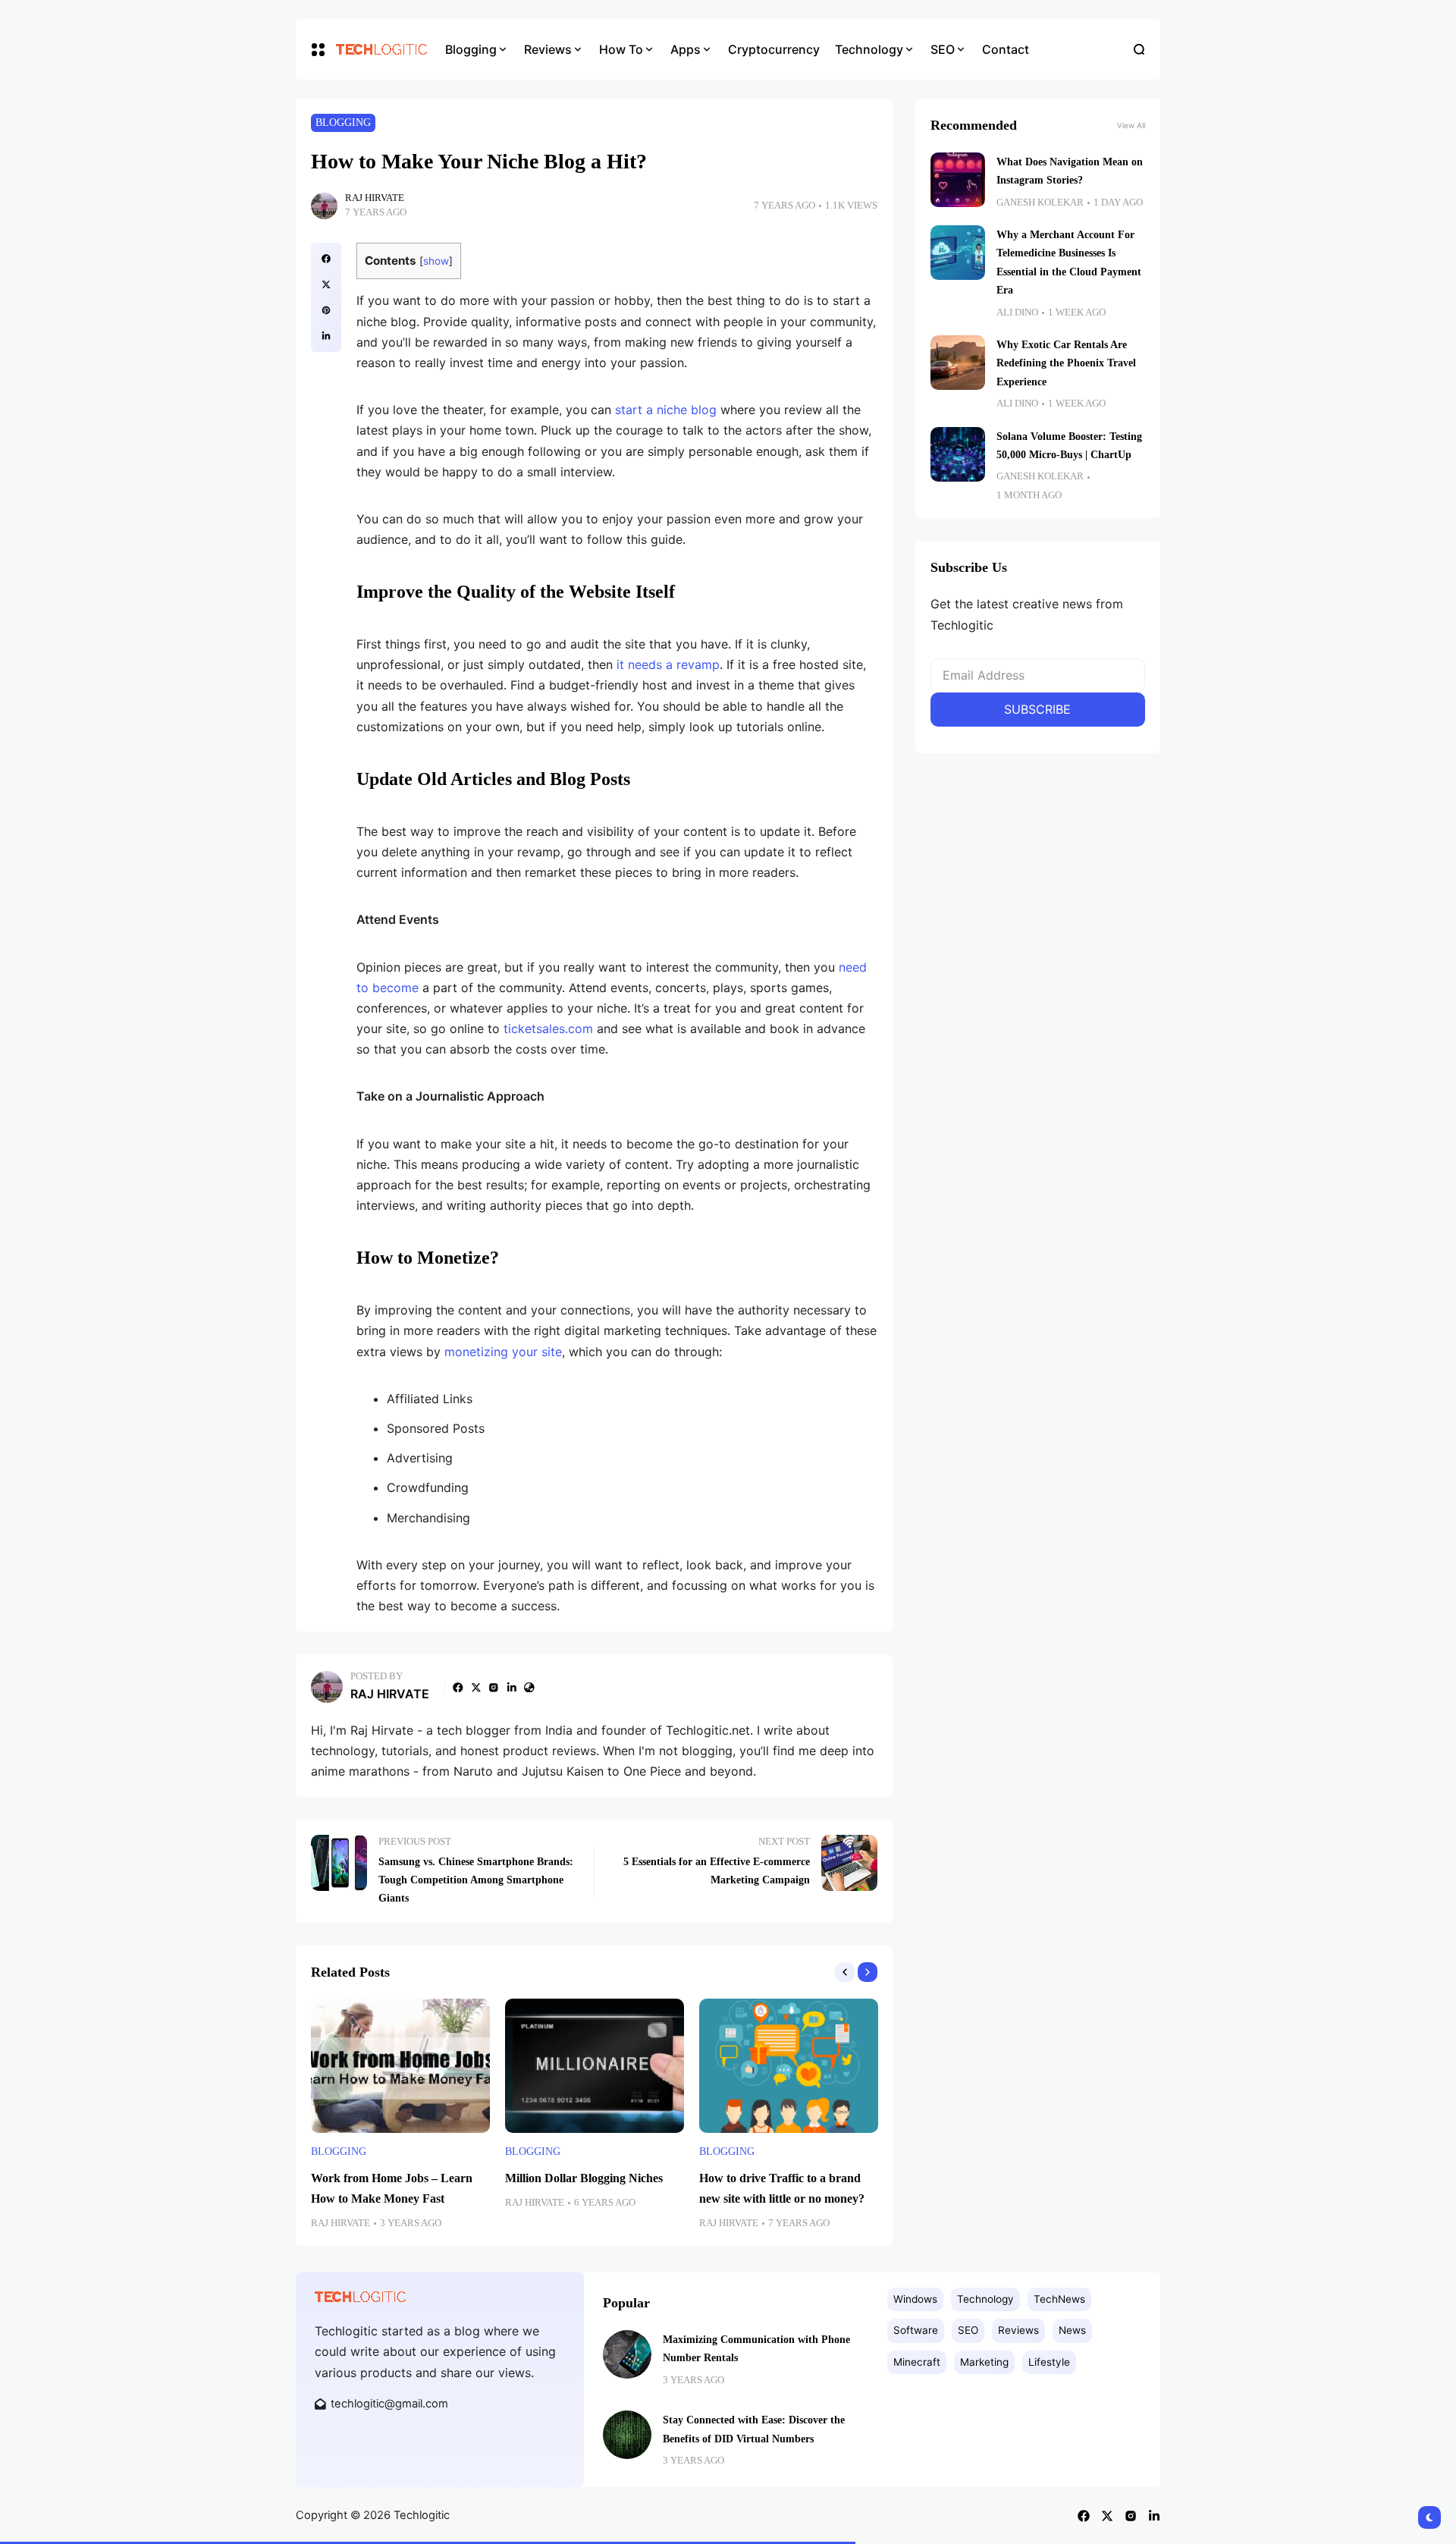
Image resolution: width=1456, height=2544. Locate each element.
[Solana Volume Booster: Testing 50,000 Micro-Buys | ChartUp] (958, 454)
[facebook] (326, 259)
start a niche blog (666, 410)
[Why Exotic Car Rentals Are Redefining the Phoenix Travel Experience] (958, 363)
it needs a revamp (668, 664)
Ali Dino (1017, 313)
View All (1131, 125)
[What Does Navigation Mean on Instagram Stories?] (958, 180)
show (436, 261)
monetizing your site (503, 1352)
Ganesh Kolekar (1040, 203)
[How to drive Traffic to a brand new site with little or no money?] (789, 2066)
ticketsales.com (548, 1029)
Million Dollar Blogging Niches (584, 2178)
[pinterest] (326, 310)
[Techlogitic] (379, 49)
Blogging (343, 122)
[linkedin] (326, 336)
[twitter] (326, 284)
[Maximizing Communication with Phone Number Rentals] (627, 2354)
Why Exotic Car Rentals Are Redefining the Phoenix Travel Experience (1066, 363)
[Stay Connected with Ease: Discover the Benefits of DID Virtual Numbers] (627, 2435)
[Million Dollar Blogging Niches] (595, 2066)
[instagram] (494, 1688)
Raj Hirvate (375, 198)
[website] (529, 1688)
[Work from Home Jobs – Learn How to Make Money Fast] (400, 2066)
